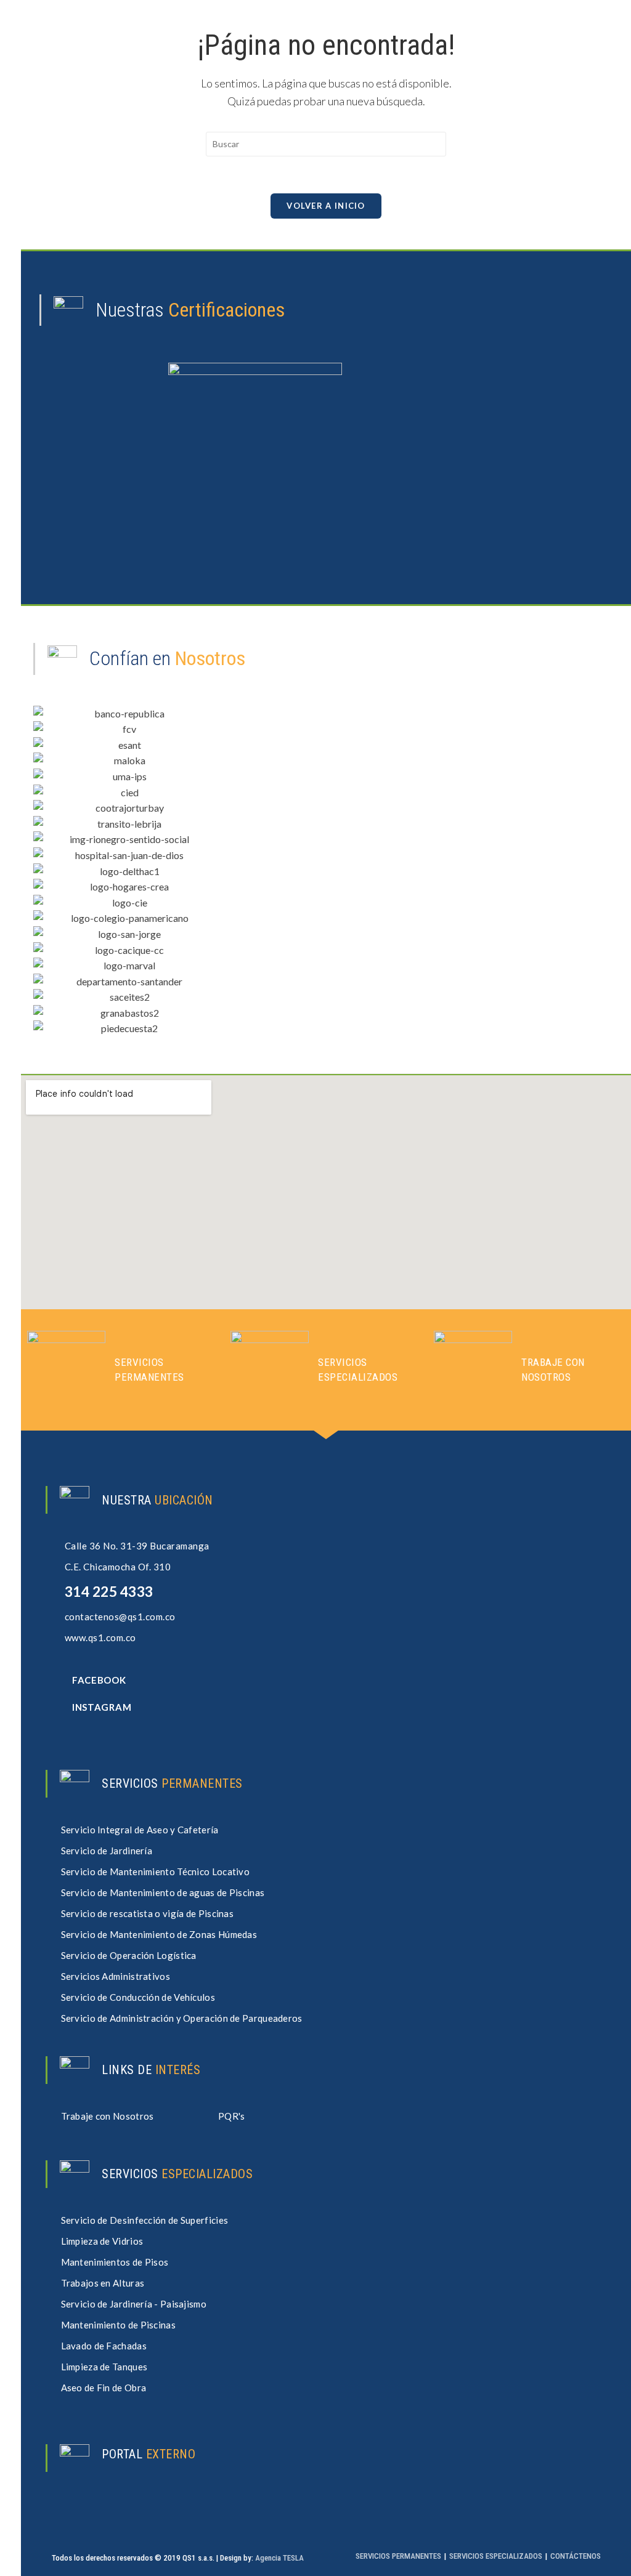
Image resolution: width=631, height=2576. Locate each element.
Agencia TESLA (279, 2558)
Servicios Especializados (496, 2556)
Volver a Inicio (326, 206)
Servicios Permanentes (398, 2556)
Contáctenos (576, 2556)
